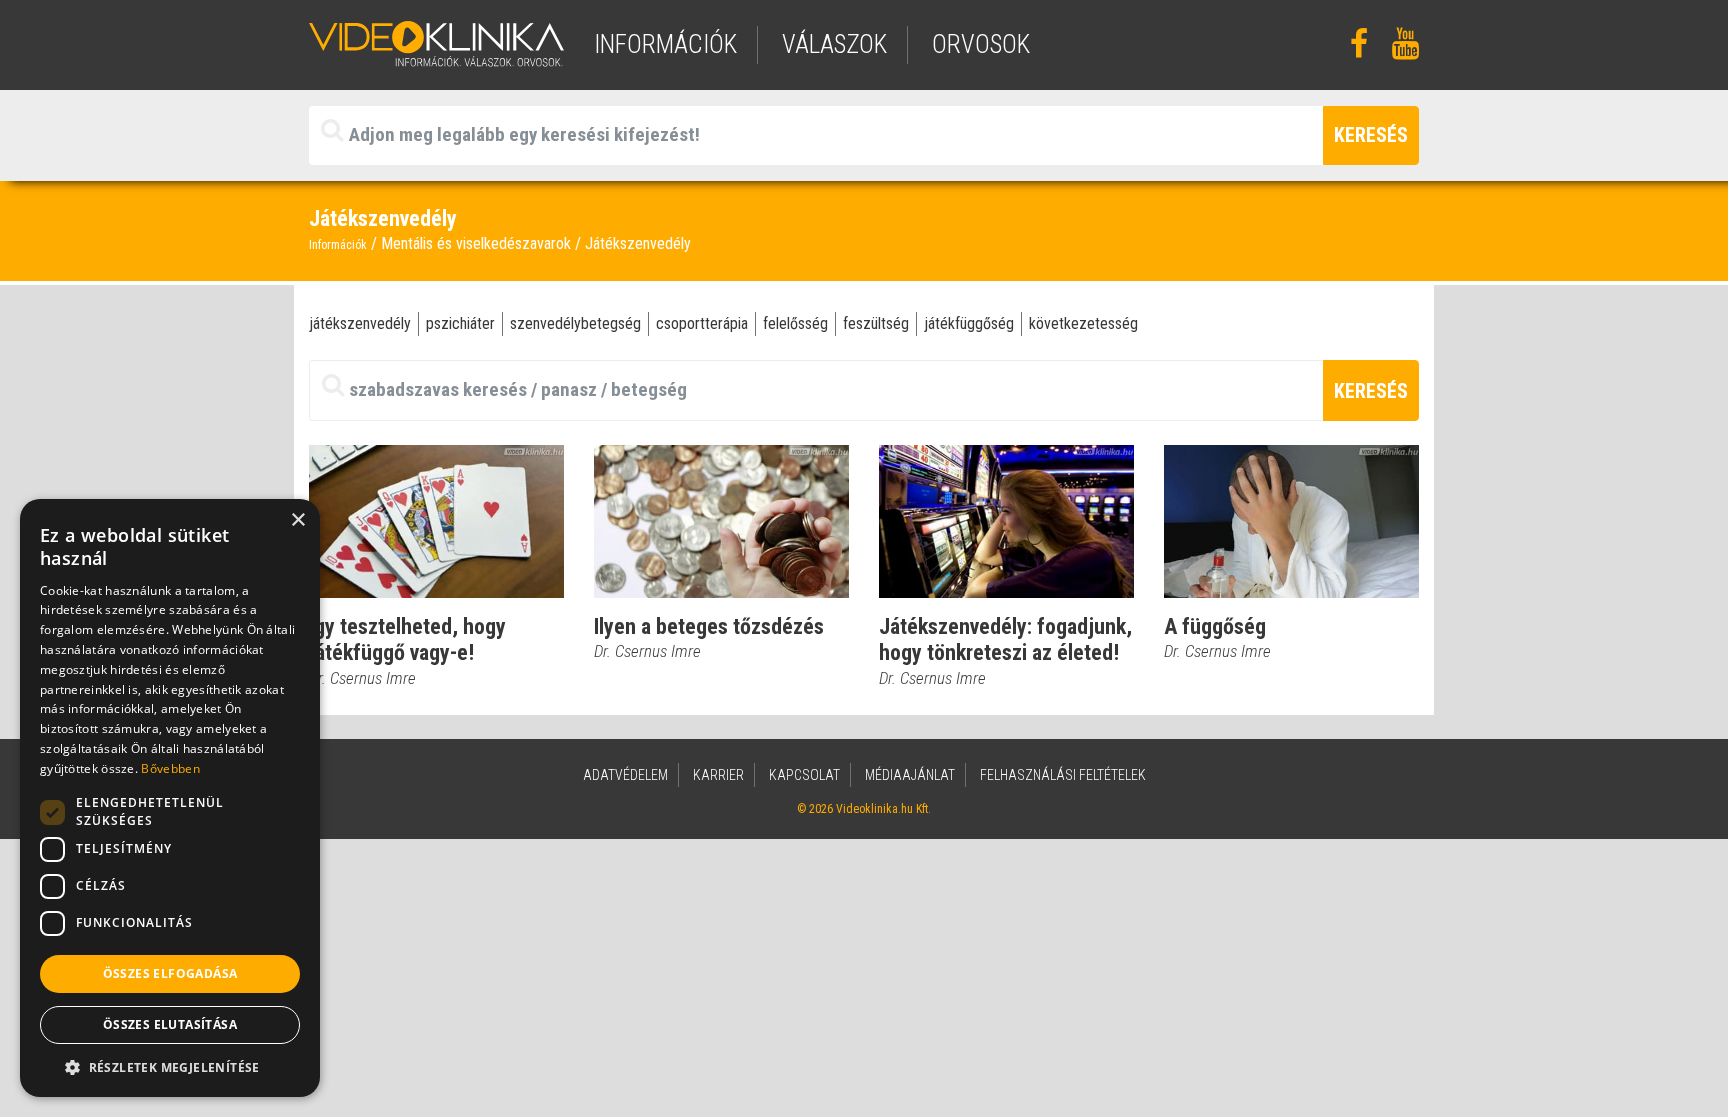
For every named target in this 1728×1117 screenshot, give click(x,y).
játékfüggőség (969, 323)
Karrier (718, 775)
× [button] (297, 520)
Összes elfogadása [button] (170, 973)
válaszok (834, 44)
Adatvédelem (625, 775)
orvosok (981, 44)
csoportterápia (702, 323)
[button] (170, 1067)
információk (665, 44)
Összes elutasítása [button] (170, 1024)
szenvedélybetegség (575, 323)
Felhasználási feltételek (1063, 775)
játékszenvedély (360, 323)
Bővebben (170, 768)
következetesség (1083, 323)
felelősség (795, 323)
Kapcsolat (804, 775)
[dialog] (170, 798)
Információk (338, 245)
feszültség (876, 323)
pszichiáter (460, 323)
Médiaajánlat (910, 775)
